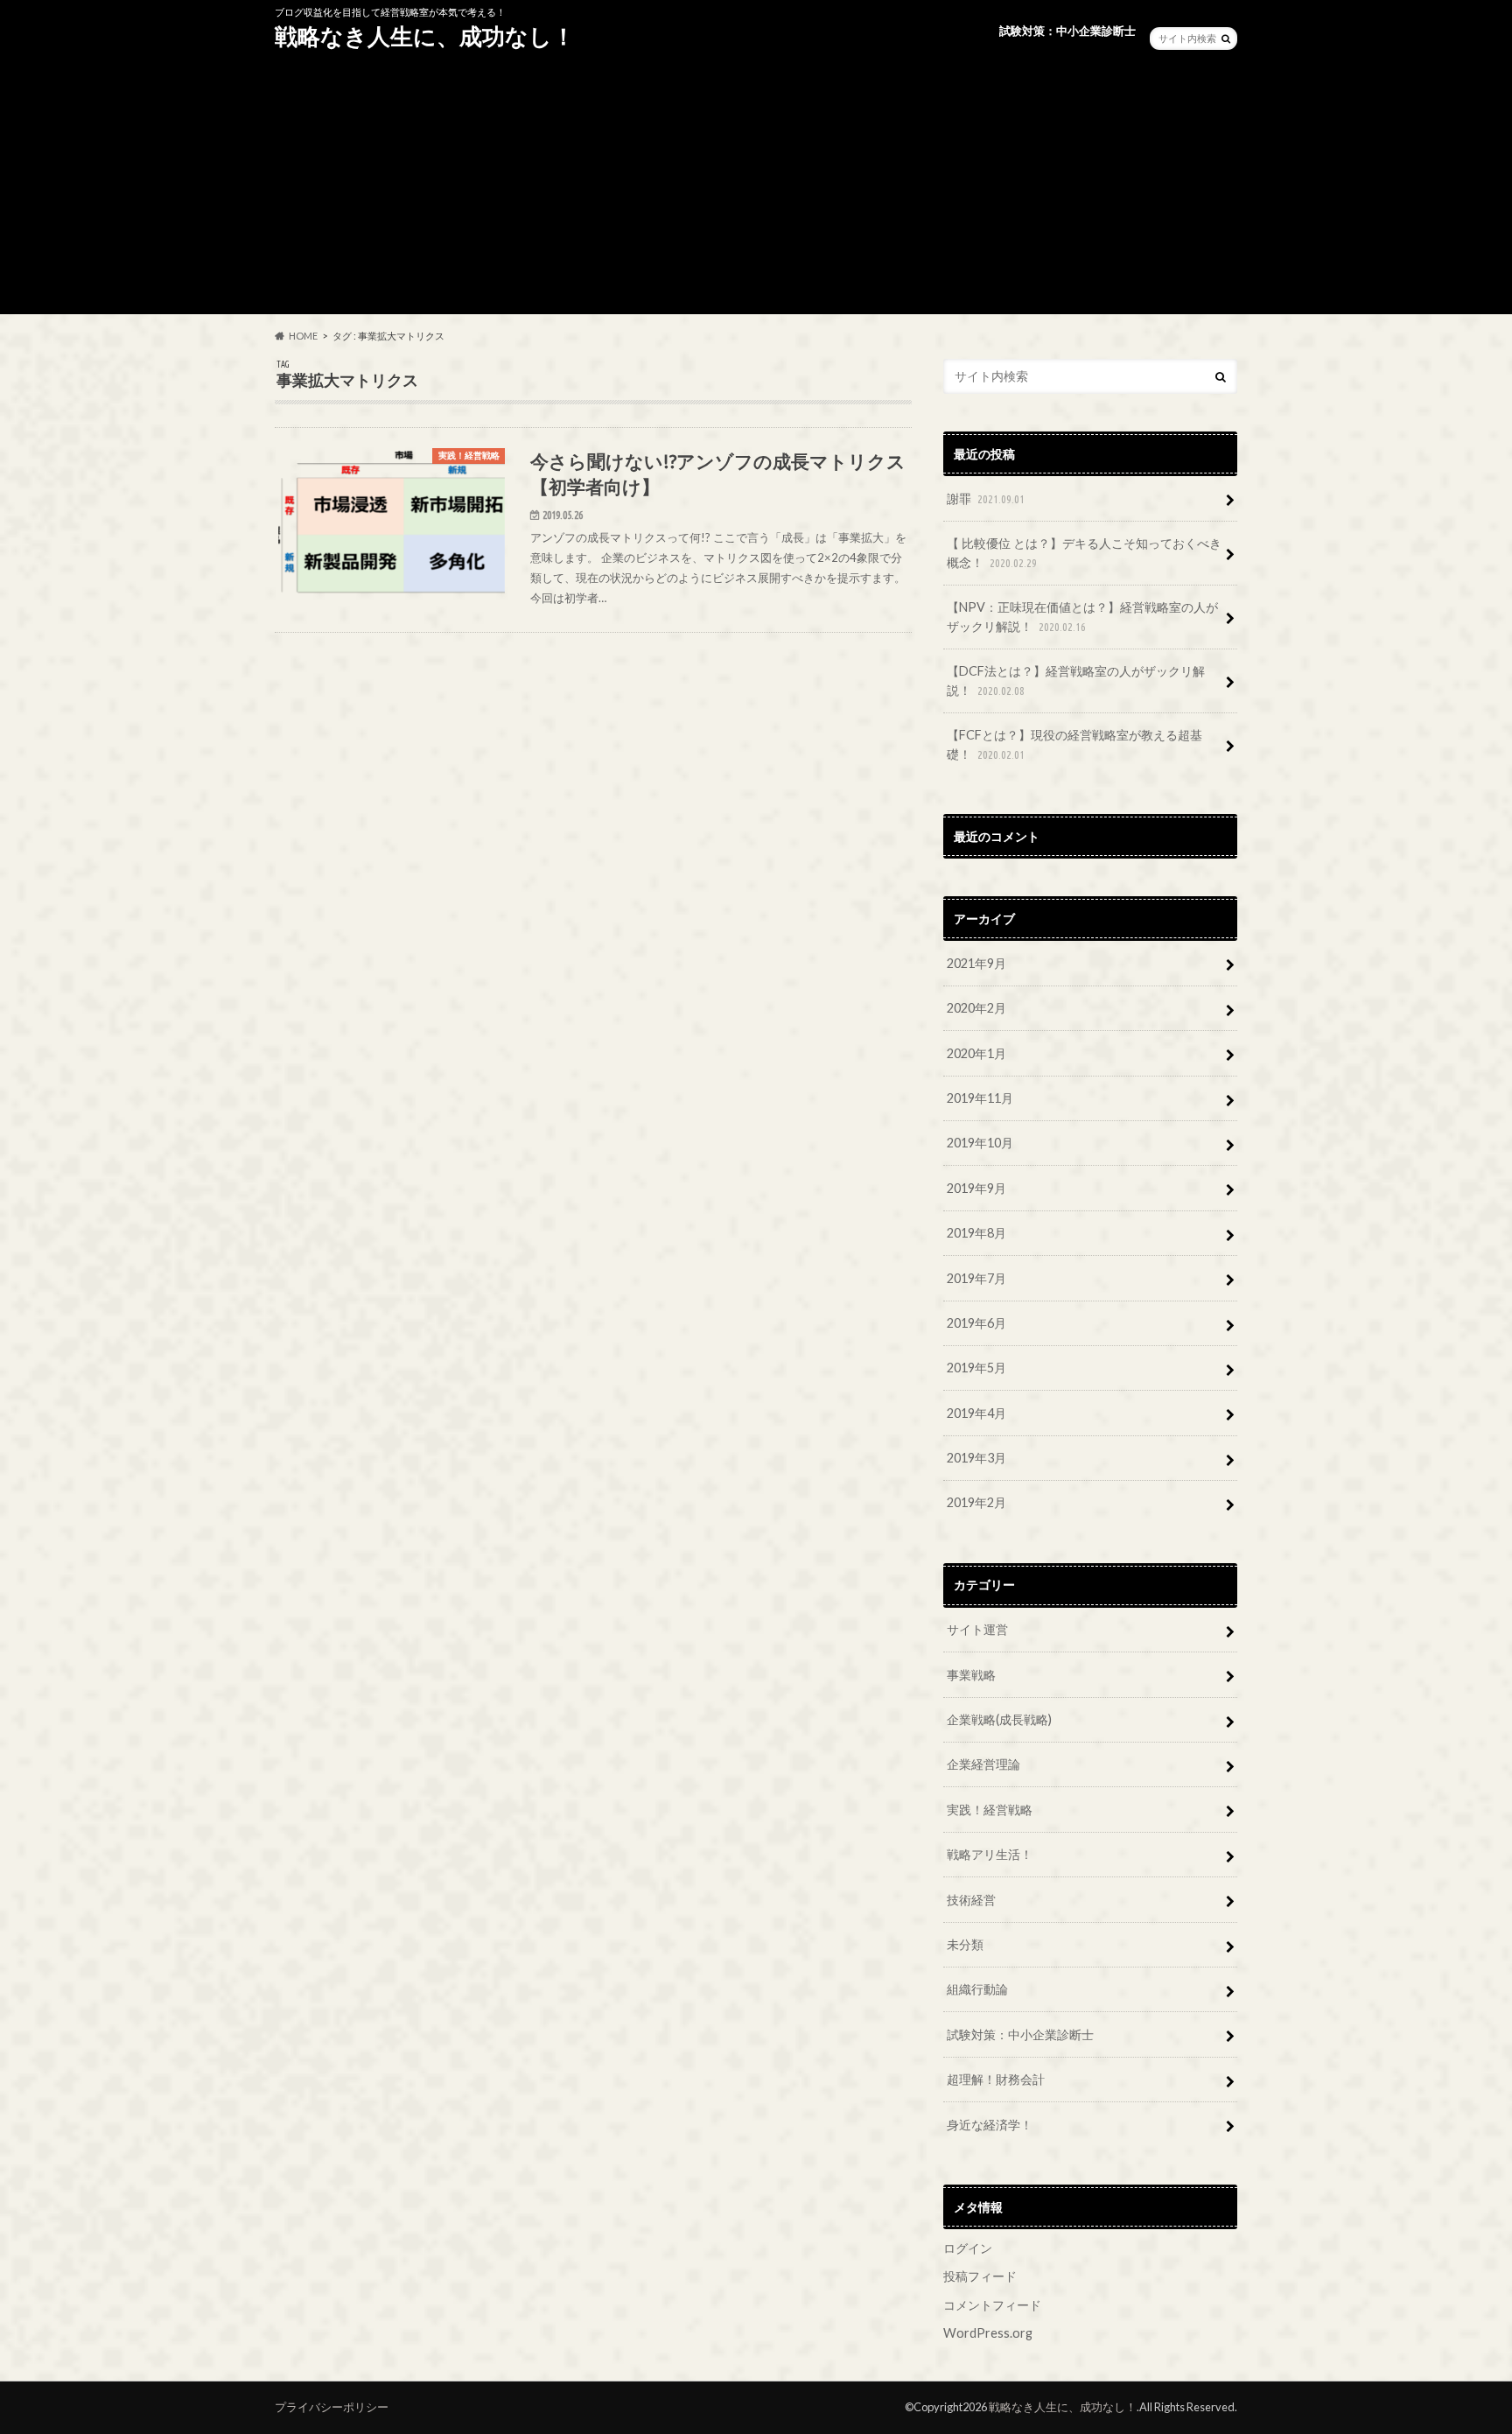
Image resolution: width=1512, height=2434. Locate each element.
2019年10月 (980, 1143)
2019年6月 (976, 1323)
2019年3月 (976, 1458)
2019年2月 (976, 1502)
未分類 (965, 1944)
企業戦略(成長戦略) (999, 1719)
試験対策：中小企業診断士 (1067, 31)
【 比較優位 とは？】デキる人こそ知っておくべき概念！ (1084, 553)
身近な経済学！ (990, 2125)
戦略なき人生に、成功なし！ (425, 36)
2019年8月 (976, 1233)
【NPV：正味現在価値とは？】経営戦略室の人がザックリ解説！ (1082, 617)
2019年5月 (976, 1368)
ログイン (968, 2248)
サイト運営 (977, 1629)
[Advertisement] (756, 192)
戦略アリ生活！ (990, 1854)
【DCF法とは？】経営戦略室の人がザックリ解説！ (1076, 680)
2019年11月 (980, 1098)
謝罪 (986, 498)
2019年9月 (976, 1188)
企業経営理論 (983, 1764)
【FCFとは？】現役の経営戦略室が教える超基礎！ (1074, 744)
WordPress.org (988, 2333)
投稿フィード (980, 2276)
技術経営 (971, 1900)
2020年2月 (976, 1008)
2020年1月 (976, 1053)
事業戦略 (971, 1675)
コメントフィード (992, 2305)
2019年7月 (976, 1278)
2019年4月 (976, 1413)
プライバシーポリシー (332, 2407)
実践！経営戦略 (990, 1810)
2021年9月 (976, 963)
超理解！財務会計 (996, 2079)
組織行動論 (977, 1989)
